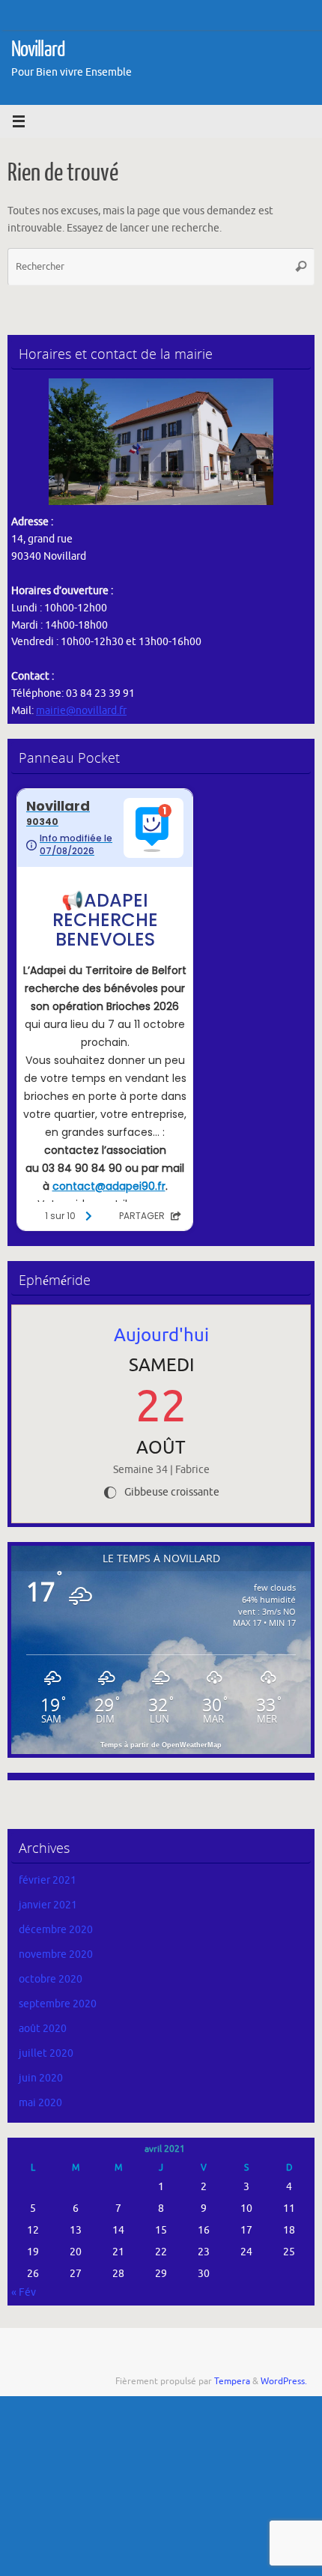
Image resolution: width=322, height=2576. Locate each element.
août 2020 (43, 2029)
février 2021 (48, 1880)
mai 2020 (40, 2103)
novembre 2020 (56, 1954)
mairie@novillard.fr (81, 711)
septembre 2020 (58, 2004)
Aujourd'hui (161, 1335)
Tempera (232, 2381)
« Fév (24, 2292)
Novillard (38, 49)
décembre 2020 (56, 1930)
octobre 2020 (51, 1979)
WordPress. (284, 2381)
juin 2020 (41, 2078)
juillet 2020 (46, 2053)
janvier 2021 (48, 1905)
